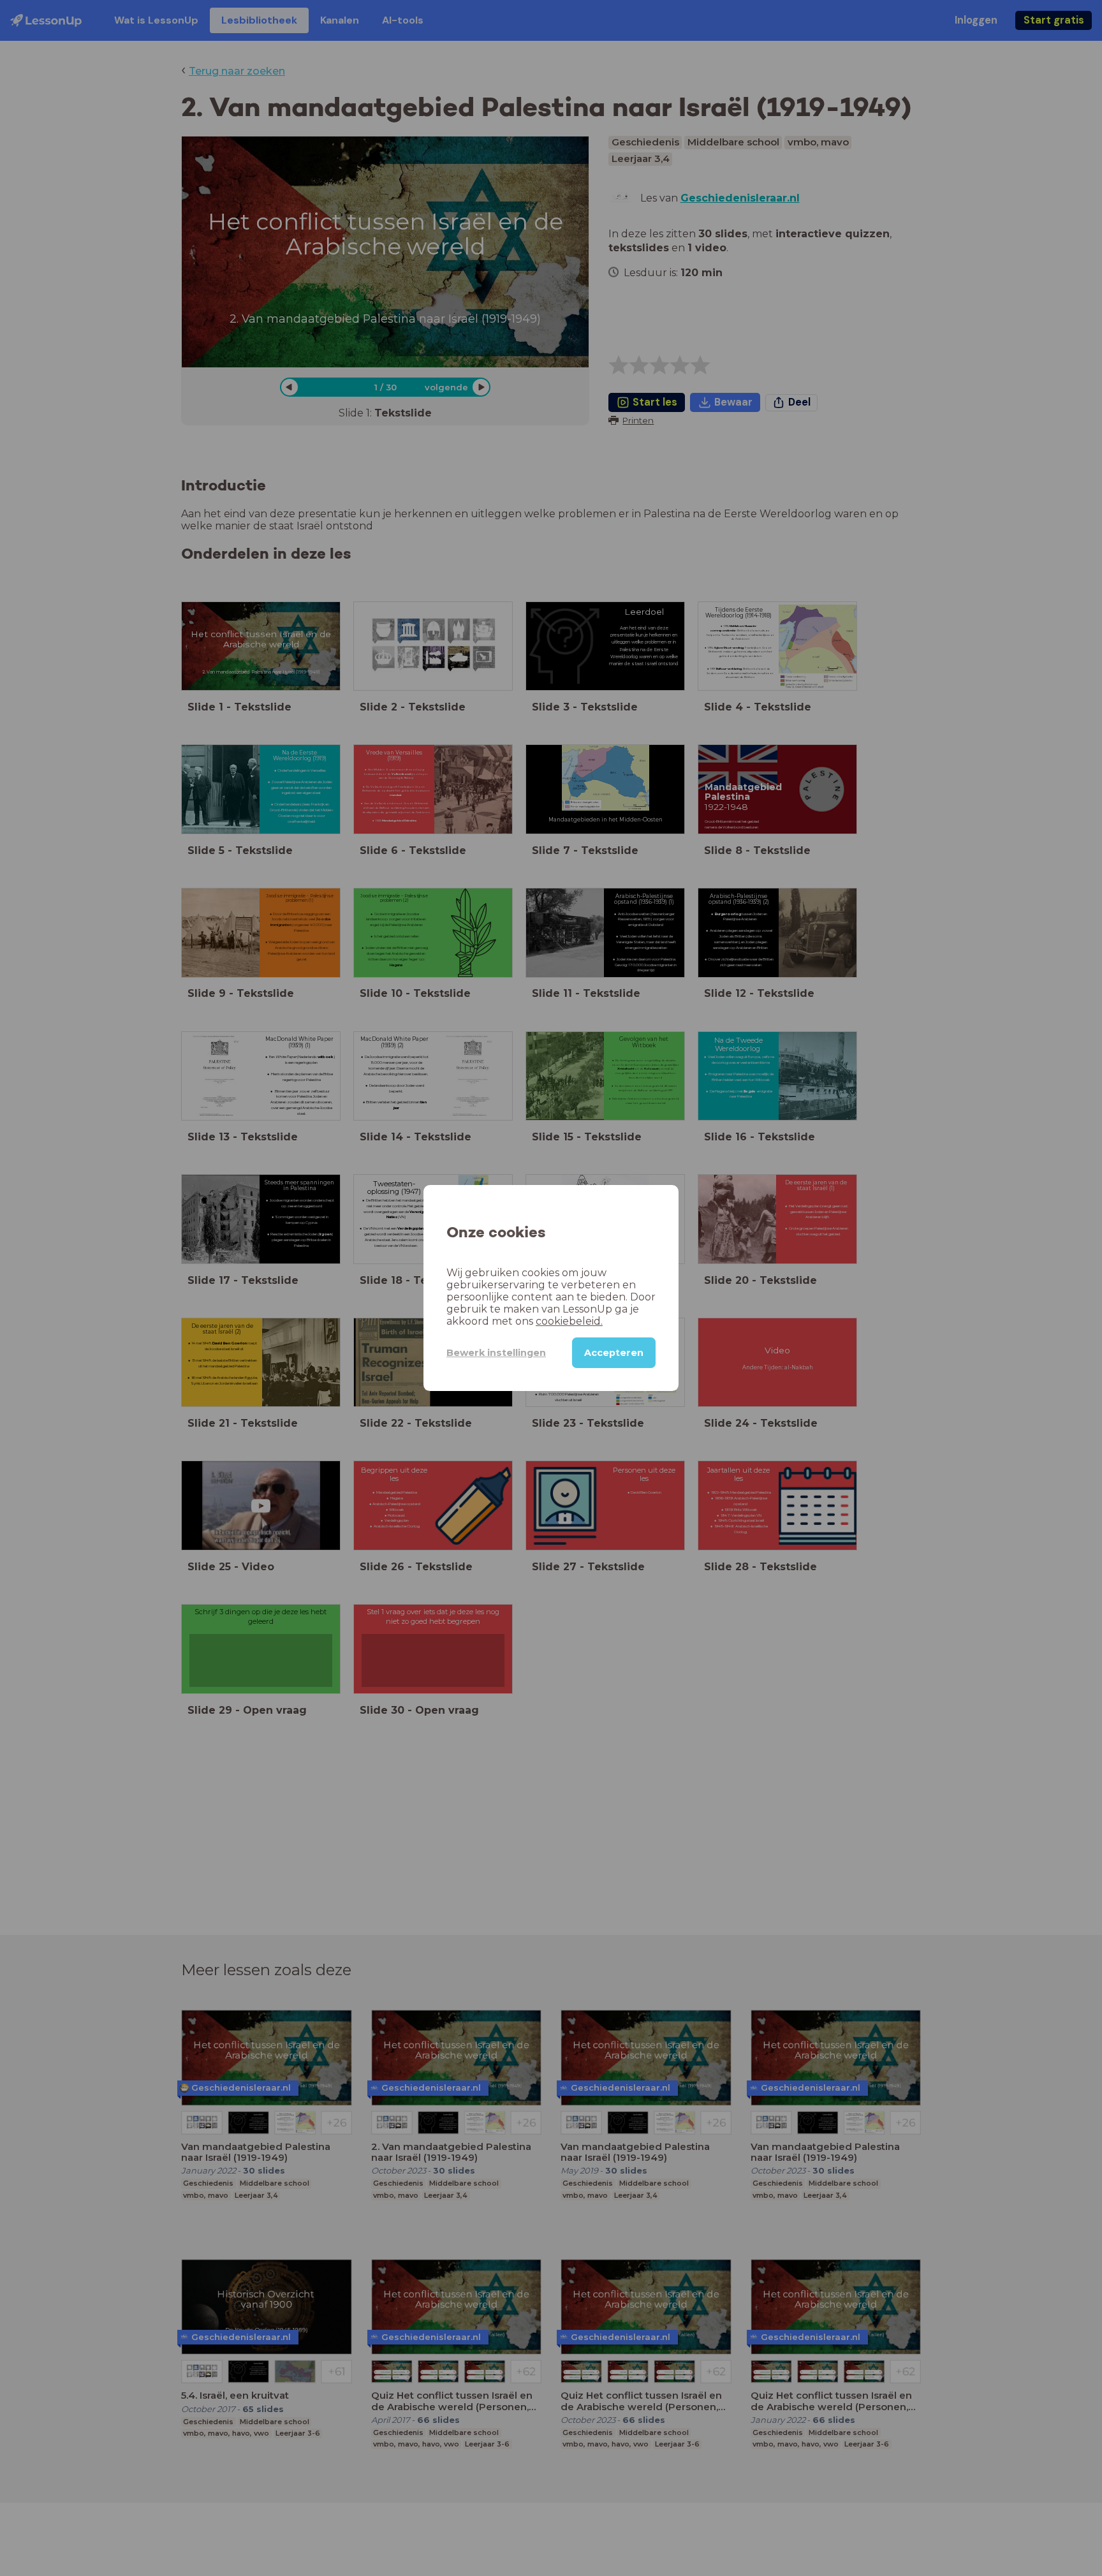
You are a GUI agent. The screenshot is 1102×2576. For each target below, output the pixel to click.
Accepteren (614, 1353)
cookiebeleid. (569, 1321)
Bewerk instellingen (496, 1353)
